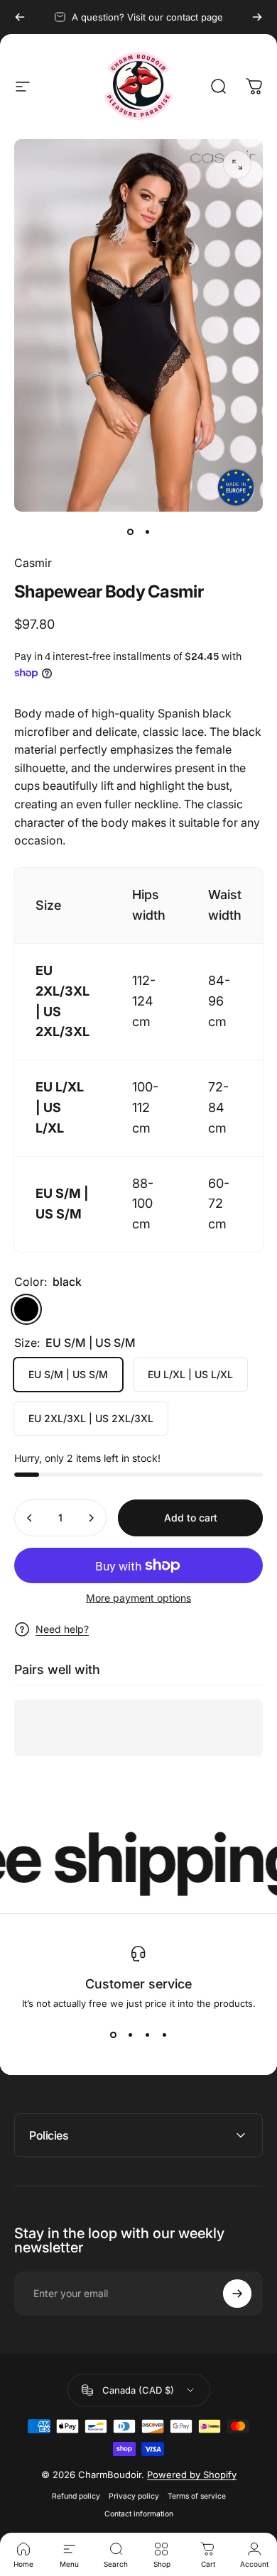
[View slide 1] (113, 2035)
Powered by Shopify (192, 2475)
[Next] (257, 17)
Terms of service (197, 2496)
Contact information (139, 2514)
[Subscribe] (237, 2294)
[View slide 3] (147, 2035)
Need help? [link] (62, 1629)
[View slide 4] (164, 2035)
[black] (26, 1309)
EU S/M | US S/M (68, 1374)
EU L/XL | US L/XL (190, 1374)
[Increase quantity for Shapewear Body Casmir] (91, 1518)
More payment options (138, 1598)
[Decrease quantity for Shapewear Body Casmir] (30, 1518)
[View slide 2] (130, 2035)
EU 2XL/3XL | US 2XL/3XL (91, 1418)
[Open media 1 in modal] (237, 165)
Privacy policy (134, 2496)
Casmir (33, 563)
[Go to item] (130, 532)
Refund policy (76, 2496)
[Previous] (20, 17)
